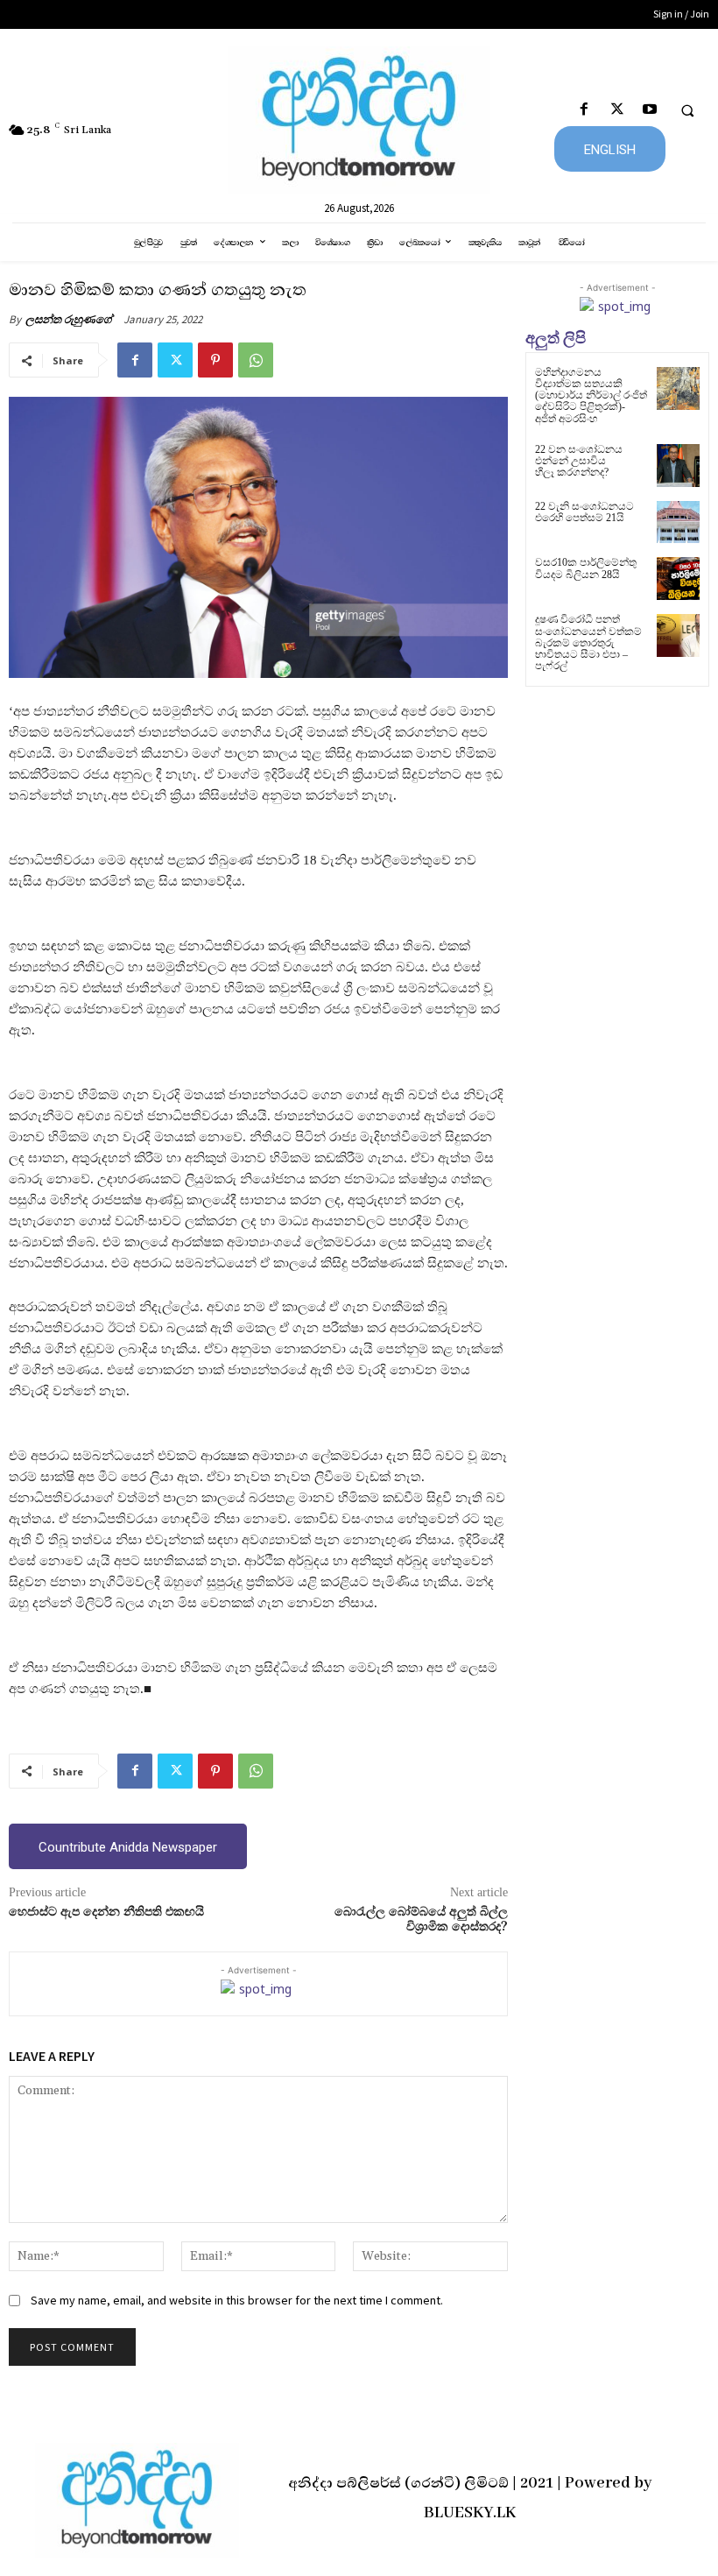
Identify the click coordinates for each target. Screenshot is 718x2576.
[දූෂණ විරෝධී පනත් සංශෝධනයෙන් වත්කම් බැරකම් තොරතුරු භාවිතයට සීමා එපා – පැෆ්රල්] (678, 635)
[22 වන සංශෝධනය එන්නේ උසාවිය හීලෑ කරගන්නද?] (678, 466)
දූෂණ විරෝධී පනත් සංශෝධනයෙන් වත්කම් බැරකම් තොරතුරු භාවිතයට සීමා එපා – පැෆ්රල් (588, 642)
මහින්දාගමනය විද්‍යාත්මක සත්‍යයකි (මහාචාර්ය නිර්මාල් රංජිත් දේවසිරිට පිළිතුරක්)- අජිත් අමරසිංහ (591, 395)
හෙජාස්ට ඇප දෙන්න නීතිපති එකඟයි (106, 1912)
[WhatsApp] (256, 360)
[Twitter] (617, 110)
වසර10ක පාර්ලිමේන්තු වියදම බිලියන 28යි (586, 568)
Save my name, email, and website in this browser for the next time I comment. (237, 2300)
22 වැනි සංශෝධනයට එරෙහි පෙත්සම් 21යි (584, 512)
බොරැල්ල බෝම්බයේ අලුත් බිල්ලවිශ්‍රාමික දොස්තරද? (421, 1920)
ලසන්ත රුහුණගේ (69, 319)
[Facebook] (584, 110)
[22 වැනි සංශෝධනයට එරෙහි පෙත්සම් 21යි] (678, 522)
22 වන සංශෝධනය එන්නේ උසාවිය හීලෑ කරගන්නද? (579, 461)
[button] (687, 110)
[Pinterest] (215, 360)
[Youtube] (649, 110)
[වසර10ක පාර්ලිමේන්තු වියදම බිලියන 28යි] (678, 579)
